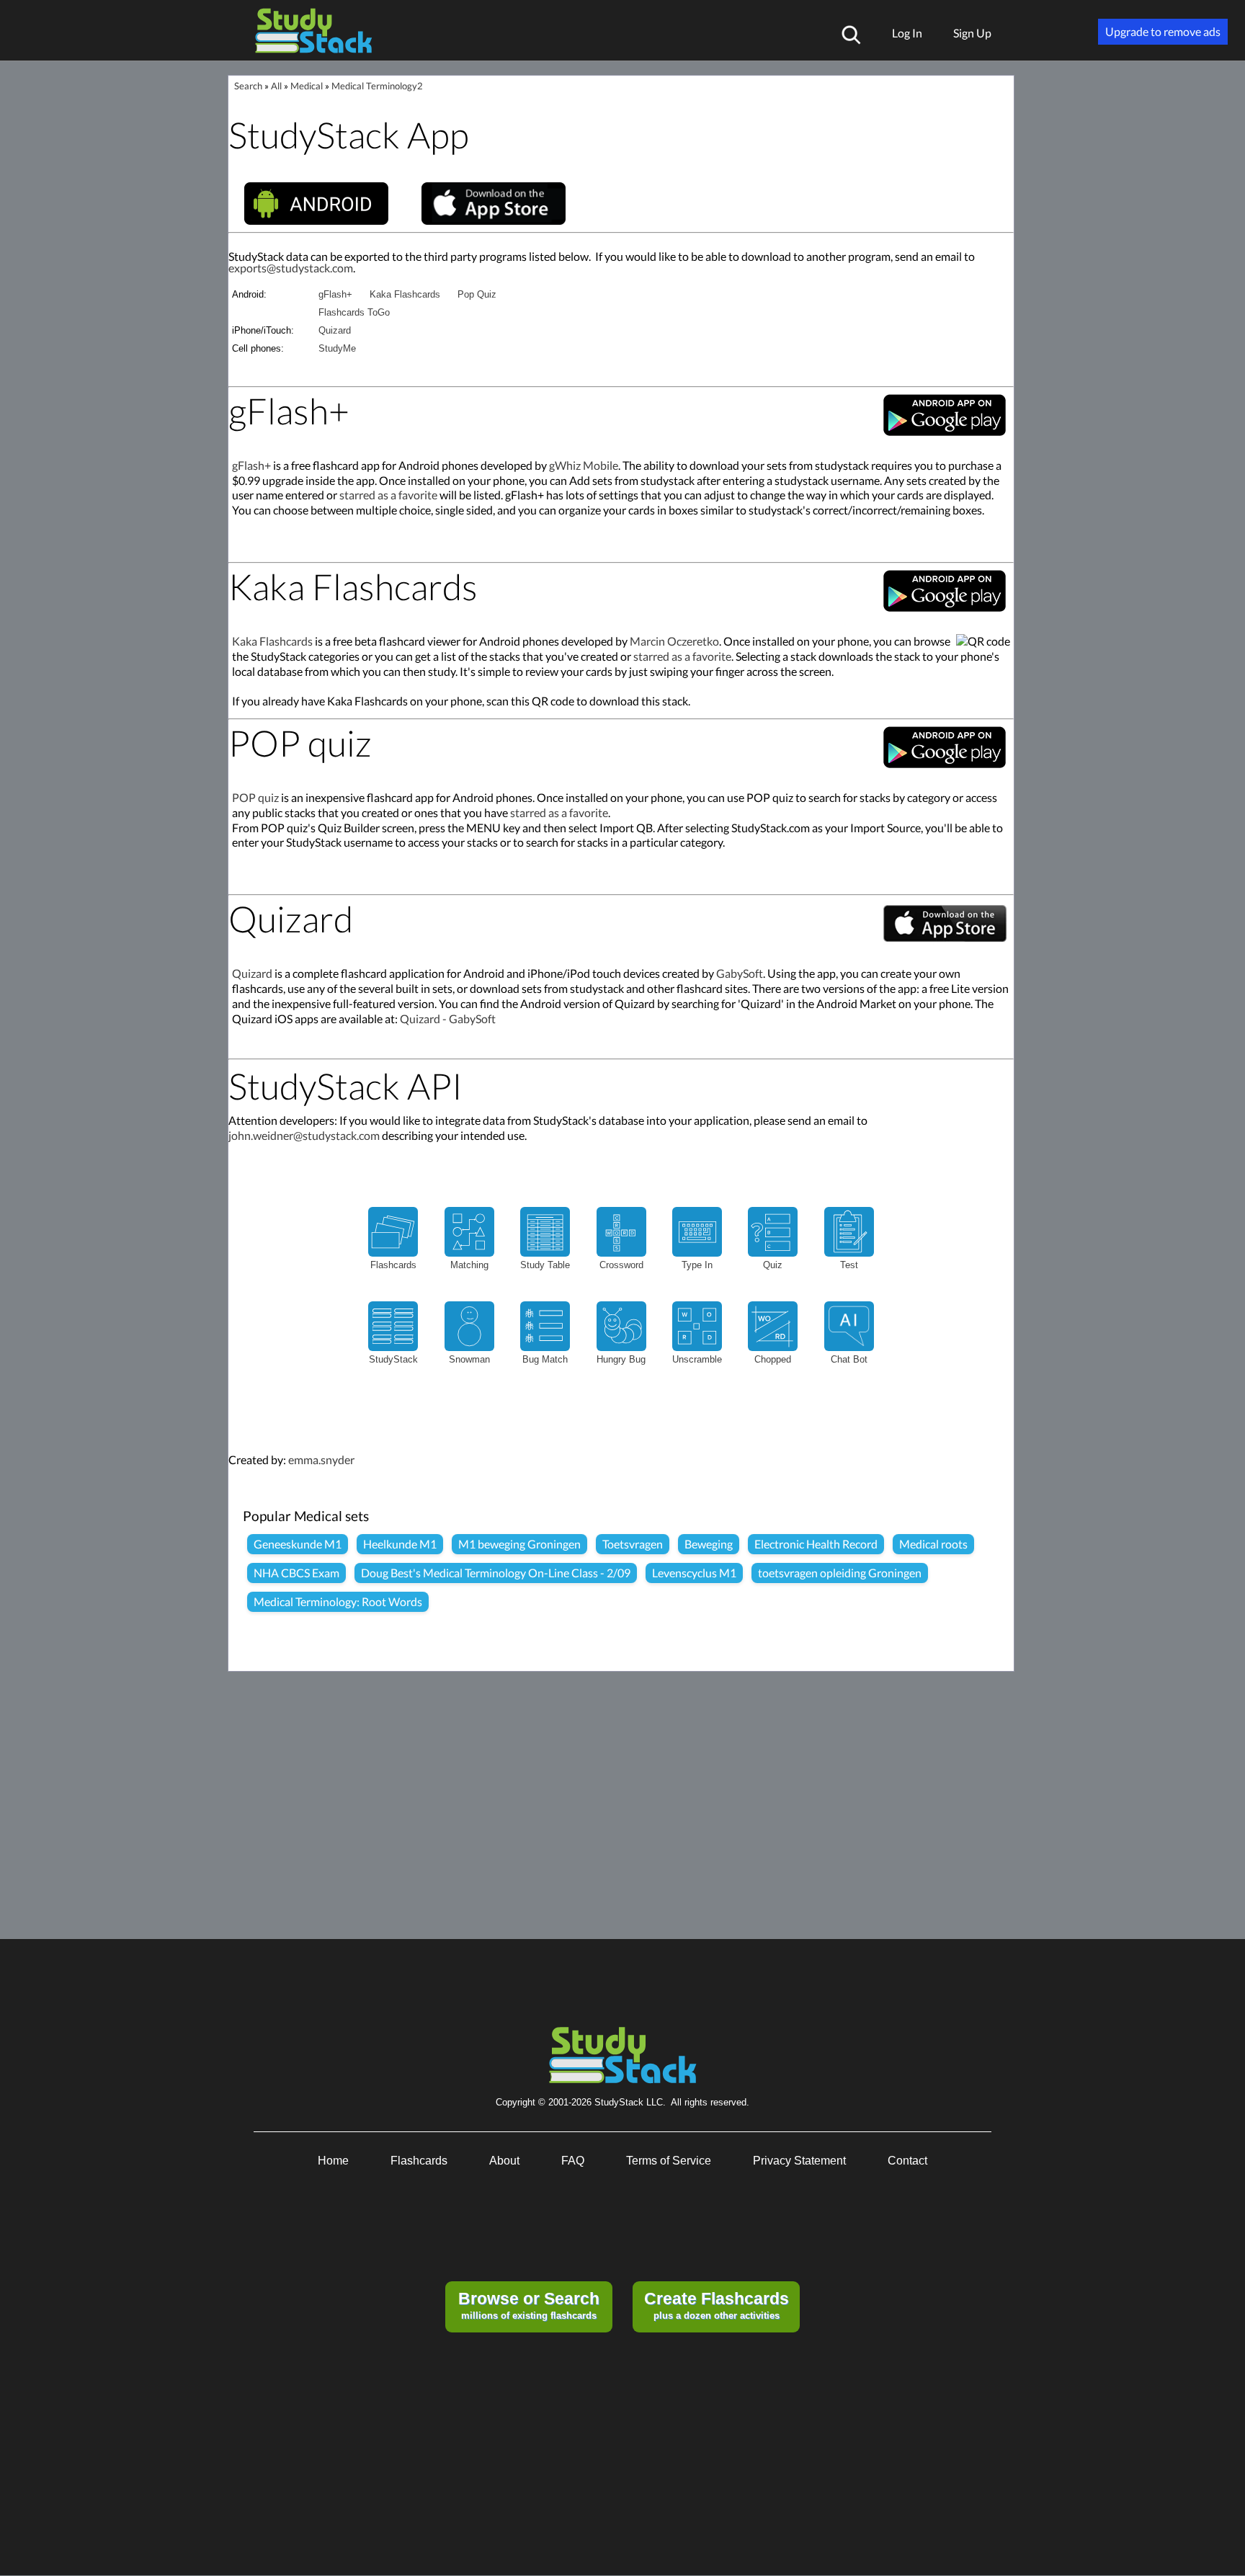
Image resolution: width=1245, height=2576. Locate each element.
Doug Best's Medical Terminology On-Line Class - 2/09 (496, 1573)
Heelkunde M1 (400, 1544)
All (276, 86)
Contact (907, 2161)
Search (248, 86)
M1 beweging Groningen (519, 1544)
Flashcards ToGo (354, 312)
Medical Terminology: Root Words (338, 1601)
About (504, 2161)
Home (333, 2161)
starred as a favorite (388, 495)
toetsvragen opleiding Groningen (840, 1573)
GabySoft (740, 973)
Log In (907, 33)
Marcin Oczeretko (674, 641)
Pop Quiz (477, 294)
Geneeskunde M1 (298, 1544)
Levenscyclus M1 (694, 1573)
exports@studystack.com (291, 268)
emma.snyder (321, 1459)
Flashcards (419, 2161)
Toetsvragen (633, 1544)
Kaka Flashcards (405, 294)
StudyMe (337, 348)
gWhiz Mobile (584, 465)
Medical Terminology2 (377, 86)
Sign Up (972, 33)
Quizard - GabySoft (448, 1019)
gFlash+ (335, 294)
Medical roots (933, 1544)
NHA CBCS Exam (296, 1573)
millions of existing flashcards (529, 2305)
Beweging (709, 1544)
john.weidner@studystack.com (304, 1135)
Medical (307, 86)
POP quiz (255, 797)
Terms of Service (669, 2161)
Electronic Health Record (816, 1544)
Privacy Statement (799, 2161)
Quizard (335, 330)
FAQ (573, 2161)
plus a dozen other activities (717, 2305)
